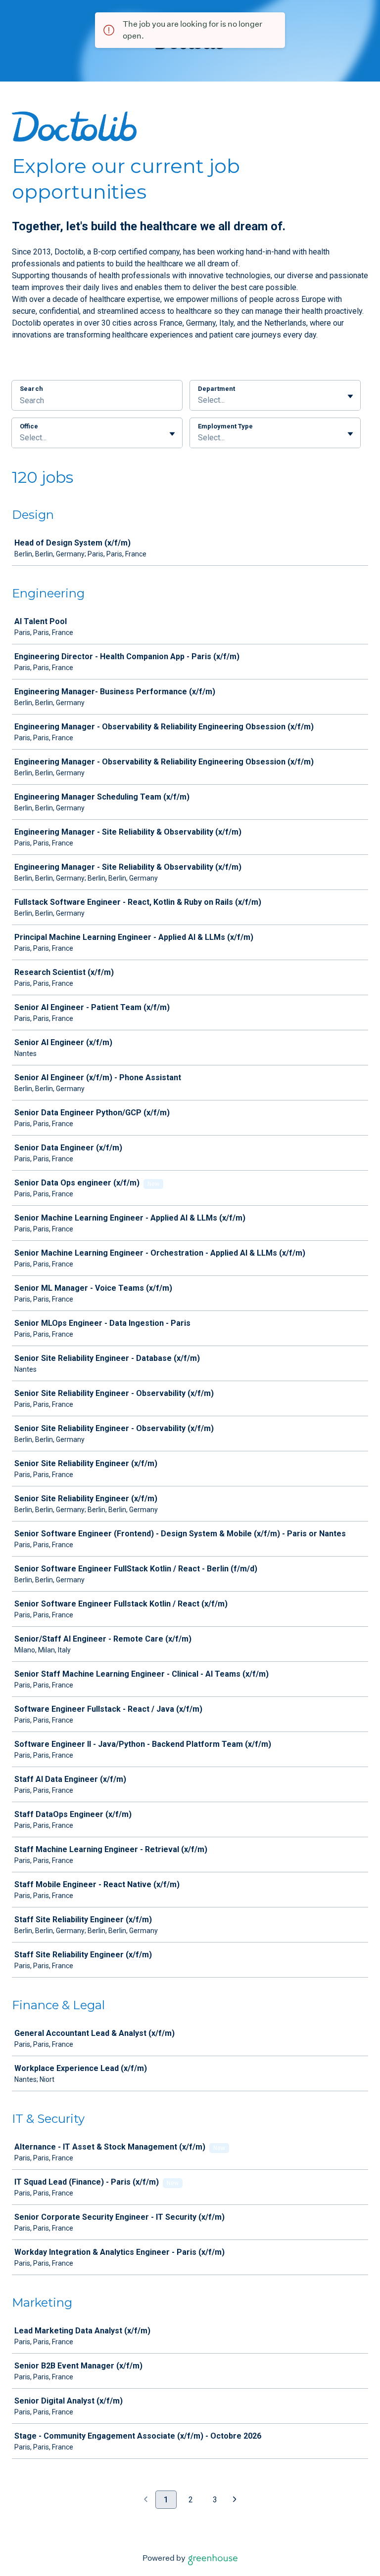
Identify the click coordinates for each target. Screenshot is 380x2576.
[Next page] (235, 2500)
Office (29, 426)
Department (216, 389)
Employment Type (225, 426)
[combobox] (199, 400)
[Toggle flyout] (350, 396)
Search (31, 389)
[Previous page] (146, 2500)
